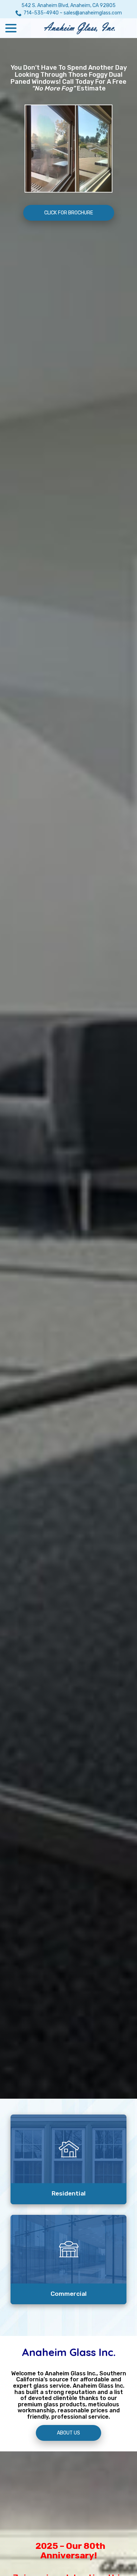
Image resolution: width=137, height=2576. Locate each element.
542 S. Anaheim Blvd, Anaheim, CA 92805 (68, 5)
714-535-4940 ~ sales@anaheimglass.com (73, 13)
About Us (68, 2433)
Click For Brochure (69, 213)
